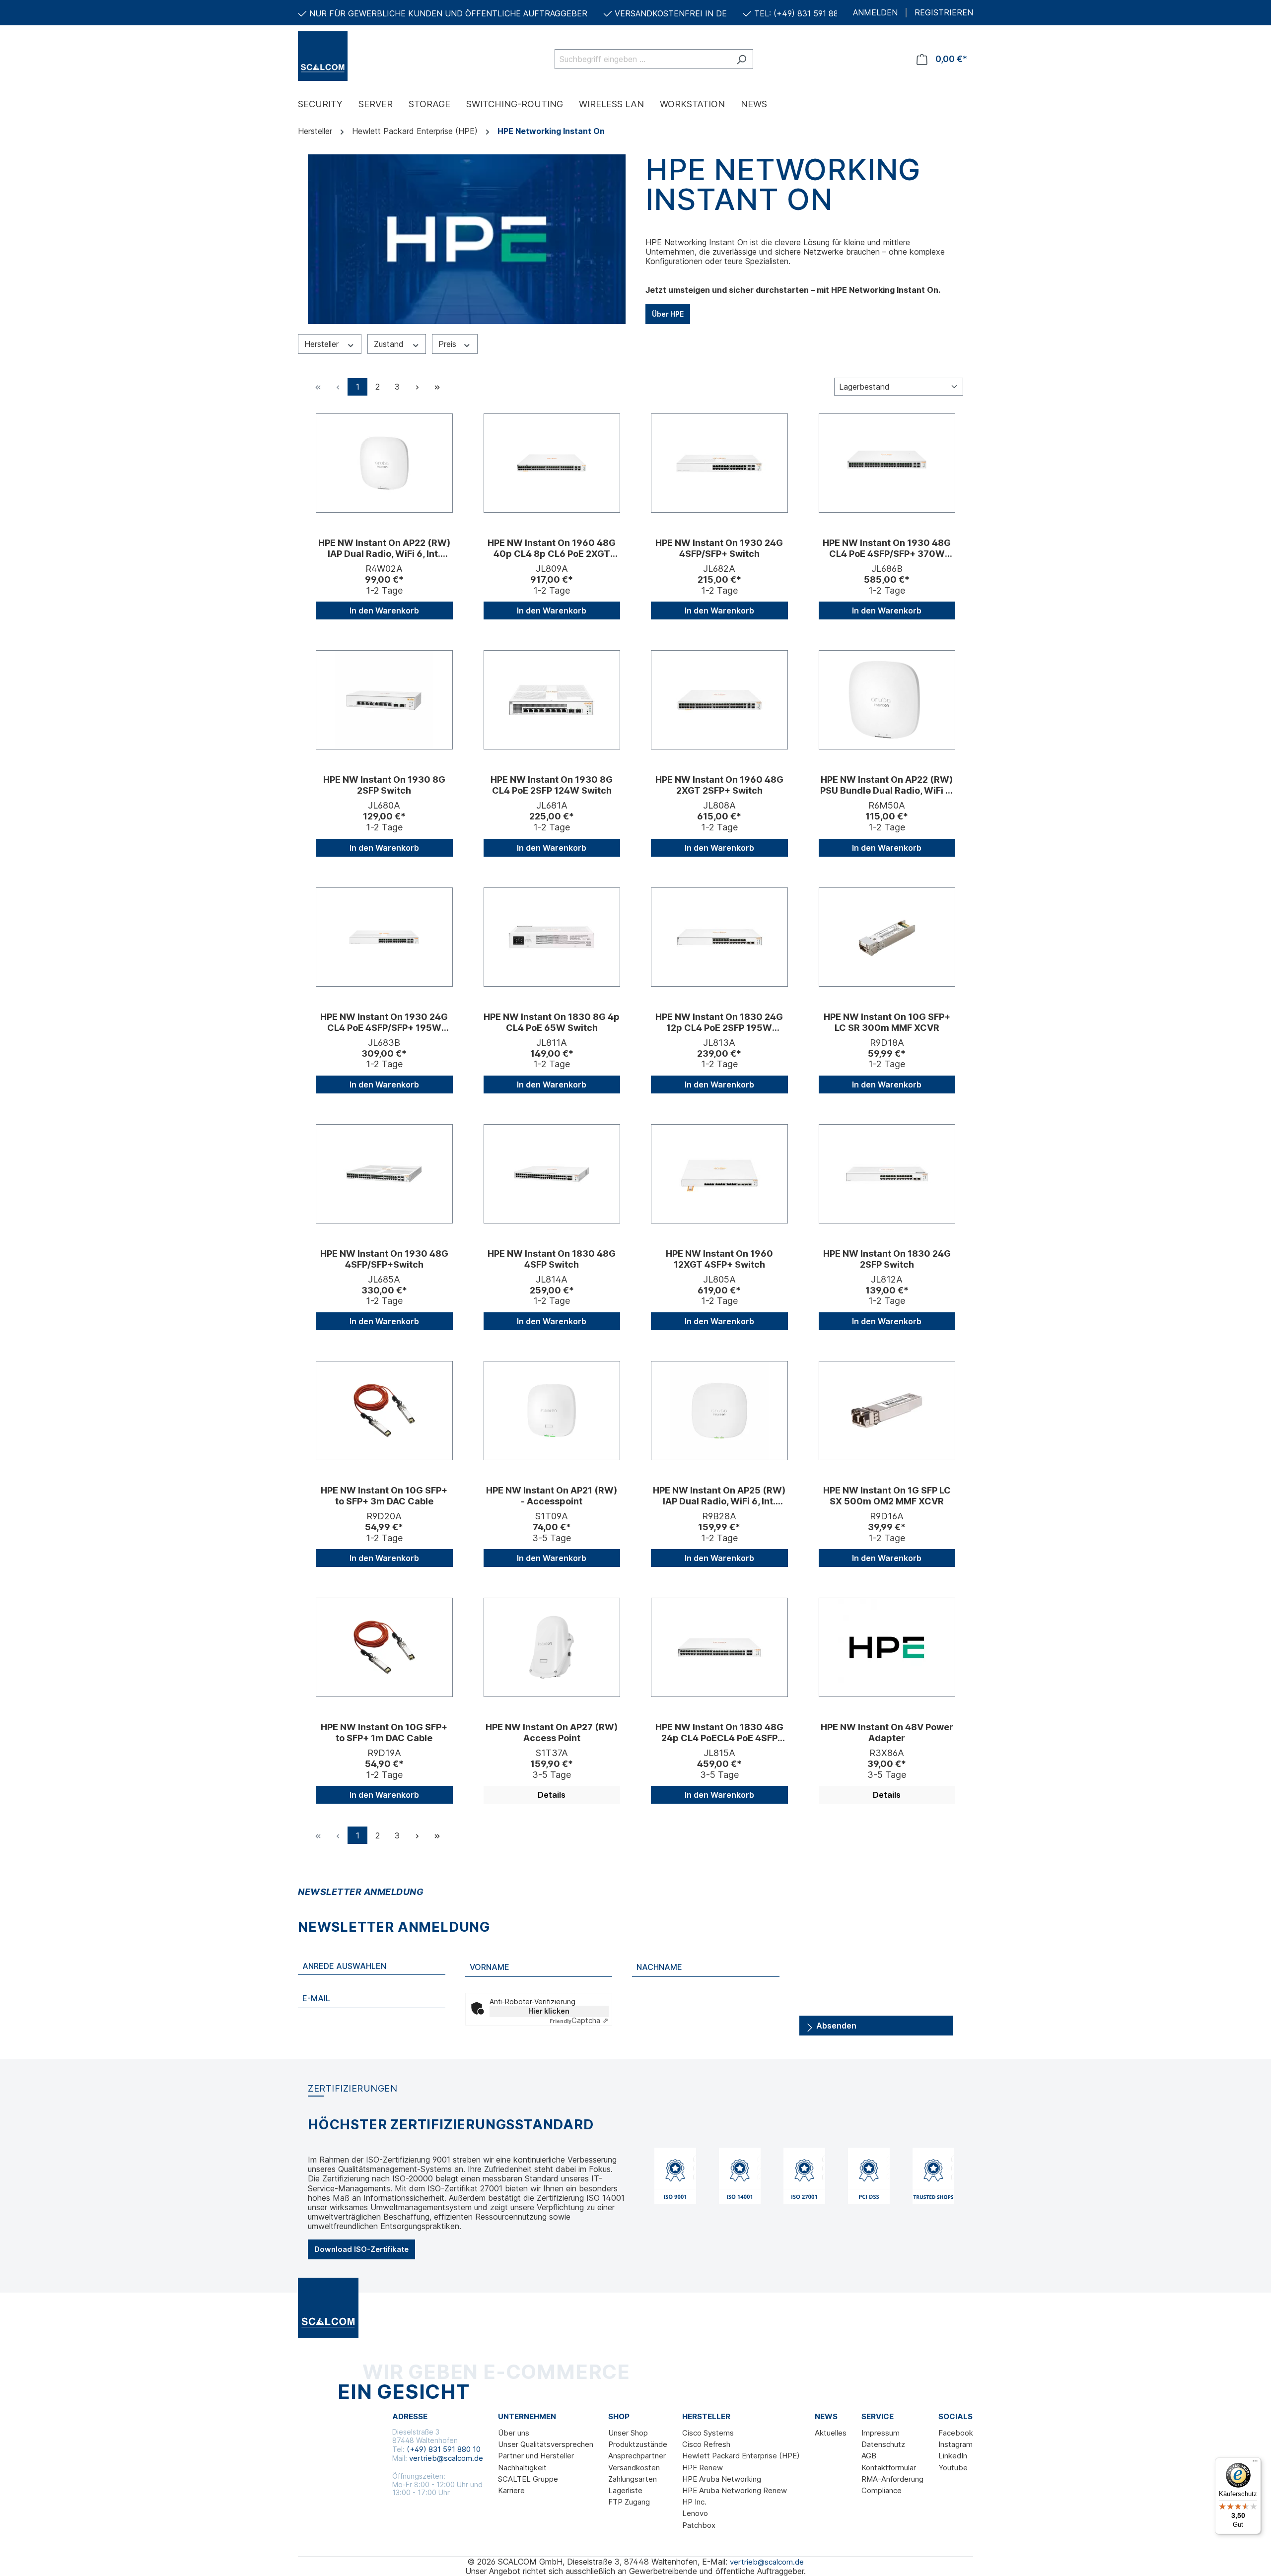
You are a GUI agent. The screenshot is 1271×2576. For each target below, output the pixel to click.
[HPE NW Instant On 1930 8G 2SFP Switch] (384, 700)
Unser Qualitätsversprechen (546, 2444)
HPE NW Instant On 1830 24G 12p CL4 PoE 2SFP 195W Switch (719, 1022)
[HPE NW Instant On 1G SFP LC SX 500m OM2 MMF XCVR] (887, 1411)
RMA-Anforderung (892, 2479)
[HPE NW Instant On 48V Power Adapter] (887, 1647)
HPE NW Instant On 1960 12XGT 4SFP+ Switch (719, 1259)
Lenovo (695, 2513)
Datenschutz (883, 2444)
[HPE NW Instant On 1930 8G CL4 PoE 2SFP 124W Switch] (552, 700)
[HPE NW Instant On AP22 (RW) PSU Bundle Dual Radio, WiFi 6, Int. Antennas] (887, 700)
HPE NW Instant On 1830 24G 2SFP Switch (887, 1259)
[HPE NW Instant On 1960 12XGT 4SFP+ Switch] (719, 1174)
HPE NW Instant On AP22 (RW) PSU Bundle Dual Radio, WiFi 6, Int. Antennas (887, 785)
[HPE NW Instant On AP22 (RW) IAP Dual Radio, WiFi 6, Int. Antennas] (384, 463)
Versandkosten (634, 2468)
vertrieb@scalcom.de (446, 2458)
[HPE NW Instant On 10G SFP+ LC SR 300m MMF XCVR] (887, 937)
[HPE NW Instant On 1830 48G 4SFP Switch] (552, 1174)
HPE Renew (703, 2468)
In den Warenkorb (384, 610)
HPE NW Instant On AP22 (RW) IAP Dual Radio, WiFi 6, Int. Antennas (384, 548)
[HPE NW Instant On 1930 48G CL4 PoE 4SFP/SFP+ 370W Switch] (887, 463)
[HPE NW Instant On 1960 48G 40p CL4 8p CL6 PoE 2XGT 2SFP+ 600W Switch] (552, 463)
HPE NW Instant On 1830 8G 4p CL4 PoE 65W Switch (552, 1022)
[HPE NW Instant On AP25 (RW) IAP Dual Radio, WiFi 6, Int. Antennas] (719, 1411)
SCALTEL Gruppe (528, 2479)
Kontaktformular (889, 2468)
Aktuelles (831, 2433)
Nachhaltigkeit (522, 2468)
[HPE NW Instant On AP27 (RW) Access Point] (552, 1647)
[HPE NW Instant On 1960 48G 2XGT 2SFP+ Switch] (719, 700)
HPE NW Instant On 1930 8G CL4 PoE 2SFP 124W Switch (552, 785)
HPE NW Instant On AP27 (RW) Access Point (552, 1732)
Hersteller (323, 344)
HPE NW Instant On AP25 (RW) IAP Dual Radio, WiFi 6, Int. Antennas (719, 1496)
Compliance (882, 2490)
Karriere (511, 2490)
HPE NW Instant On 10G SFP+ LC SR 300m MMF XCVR (887, 1022)
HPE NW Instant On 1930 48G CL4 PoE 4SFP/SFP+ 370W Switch (887, 548)
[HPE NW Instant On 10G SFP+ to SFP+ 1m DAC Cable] (384, 1647)
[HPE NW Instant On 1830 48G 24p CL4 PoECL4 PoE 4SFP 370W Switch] (719, 1647)
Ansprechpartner (637, 2456)
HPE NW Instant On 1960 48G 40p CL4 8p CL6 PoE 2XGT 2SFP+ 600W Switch (552, 548)
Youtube (953, 2468)
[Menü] (1255, 2463)
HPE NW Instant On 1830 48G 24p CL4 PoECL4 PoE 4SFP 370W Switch (719, 1733)
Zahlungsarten (633, 2479)
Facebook (956, 2433)
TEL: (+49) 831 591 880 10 (804, 13)
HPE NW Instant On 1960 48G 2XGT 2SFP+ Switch (719, 785)
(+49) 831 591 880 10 (444, 2449)
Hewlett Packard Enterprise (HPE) (741, 2456)
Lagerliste (625, 2490)
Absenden (835, 2026)
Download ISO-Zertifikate (361, 2249)
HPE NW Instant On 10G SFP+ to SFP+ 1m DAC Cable (384, 1732)
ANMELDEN (875, 13)
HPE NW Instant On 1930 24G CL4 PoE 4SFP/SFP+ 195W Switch (384, 1022)
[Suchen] (741, 59)
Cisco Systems (708, 2433)
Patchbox (699, 2525)
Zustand (390, 344)
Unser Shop (628, 2433)
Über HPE (668, 314)
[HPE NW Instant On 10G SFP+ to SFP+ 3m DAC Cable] (384, 1411)
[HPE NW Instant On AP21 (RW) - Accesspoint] (552, 1411)
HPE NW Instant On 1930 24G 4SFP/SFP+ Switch (719, 548)
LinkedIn (953, 2456)
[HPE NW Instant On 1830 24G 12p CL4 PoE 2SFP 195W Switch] (719, 937)
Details (552, 1795)
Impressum (881, 2433)
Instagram (955, 2444)
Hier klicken (549, 2011)
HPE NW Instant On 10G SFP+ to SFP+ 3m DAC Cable (384, 1496)
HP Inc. (694, 2502)
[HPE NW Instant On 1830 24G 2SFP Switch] (887, 1174)
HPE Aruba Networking (722, 2479)
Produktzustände (638, 2444)
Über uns (514, 2433)
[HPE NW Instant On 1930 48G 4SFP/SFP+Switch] (384, 1174)
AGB (869, 2456)
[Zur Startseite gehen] (348, 56)
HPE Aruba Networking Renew (735, 2490)
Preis (449, 344)
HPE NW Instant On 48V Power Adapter (887, 1732)
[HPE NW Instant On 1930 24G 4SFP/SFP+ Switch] (719, 463)
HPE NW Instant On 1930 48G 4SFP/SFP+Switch (384, 1259)
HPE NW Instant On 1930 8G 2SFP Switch (384, 785)
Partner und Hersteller (536, 2456)
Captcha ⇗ (579, 2020)
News (826, 2417)
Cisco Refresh (706, 2444)
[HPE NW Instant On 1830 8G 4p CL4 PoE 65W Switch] (552, 937)
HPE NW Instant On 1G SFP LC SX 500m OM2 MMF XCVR (887, 1496)
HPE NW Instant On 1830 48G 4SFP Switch (552, 1259)
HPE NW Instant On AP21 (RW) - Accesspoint (552, 1496)
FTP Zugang (629, 2502)
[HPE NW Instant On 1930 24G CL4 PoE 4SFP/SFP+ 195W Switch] (384, 937)
